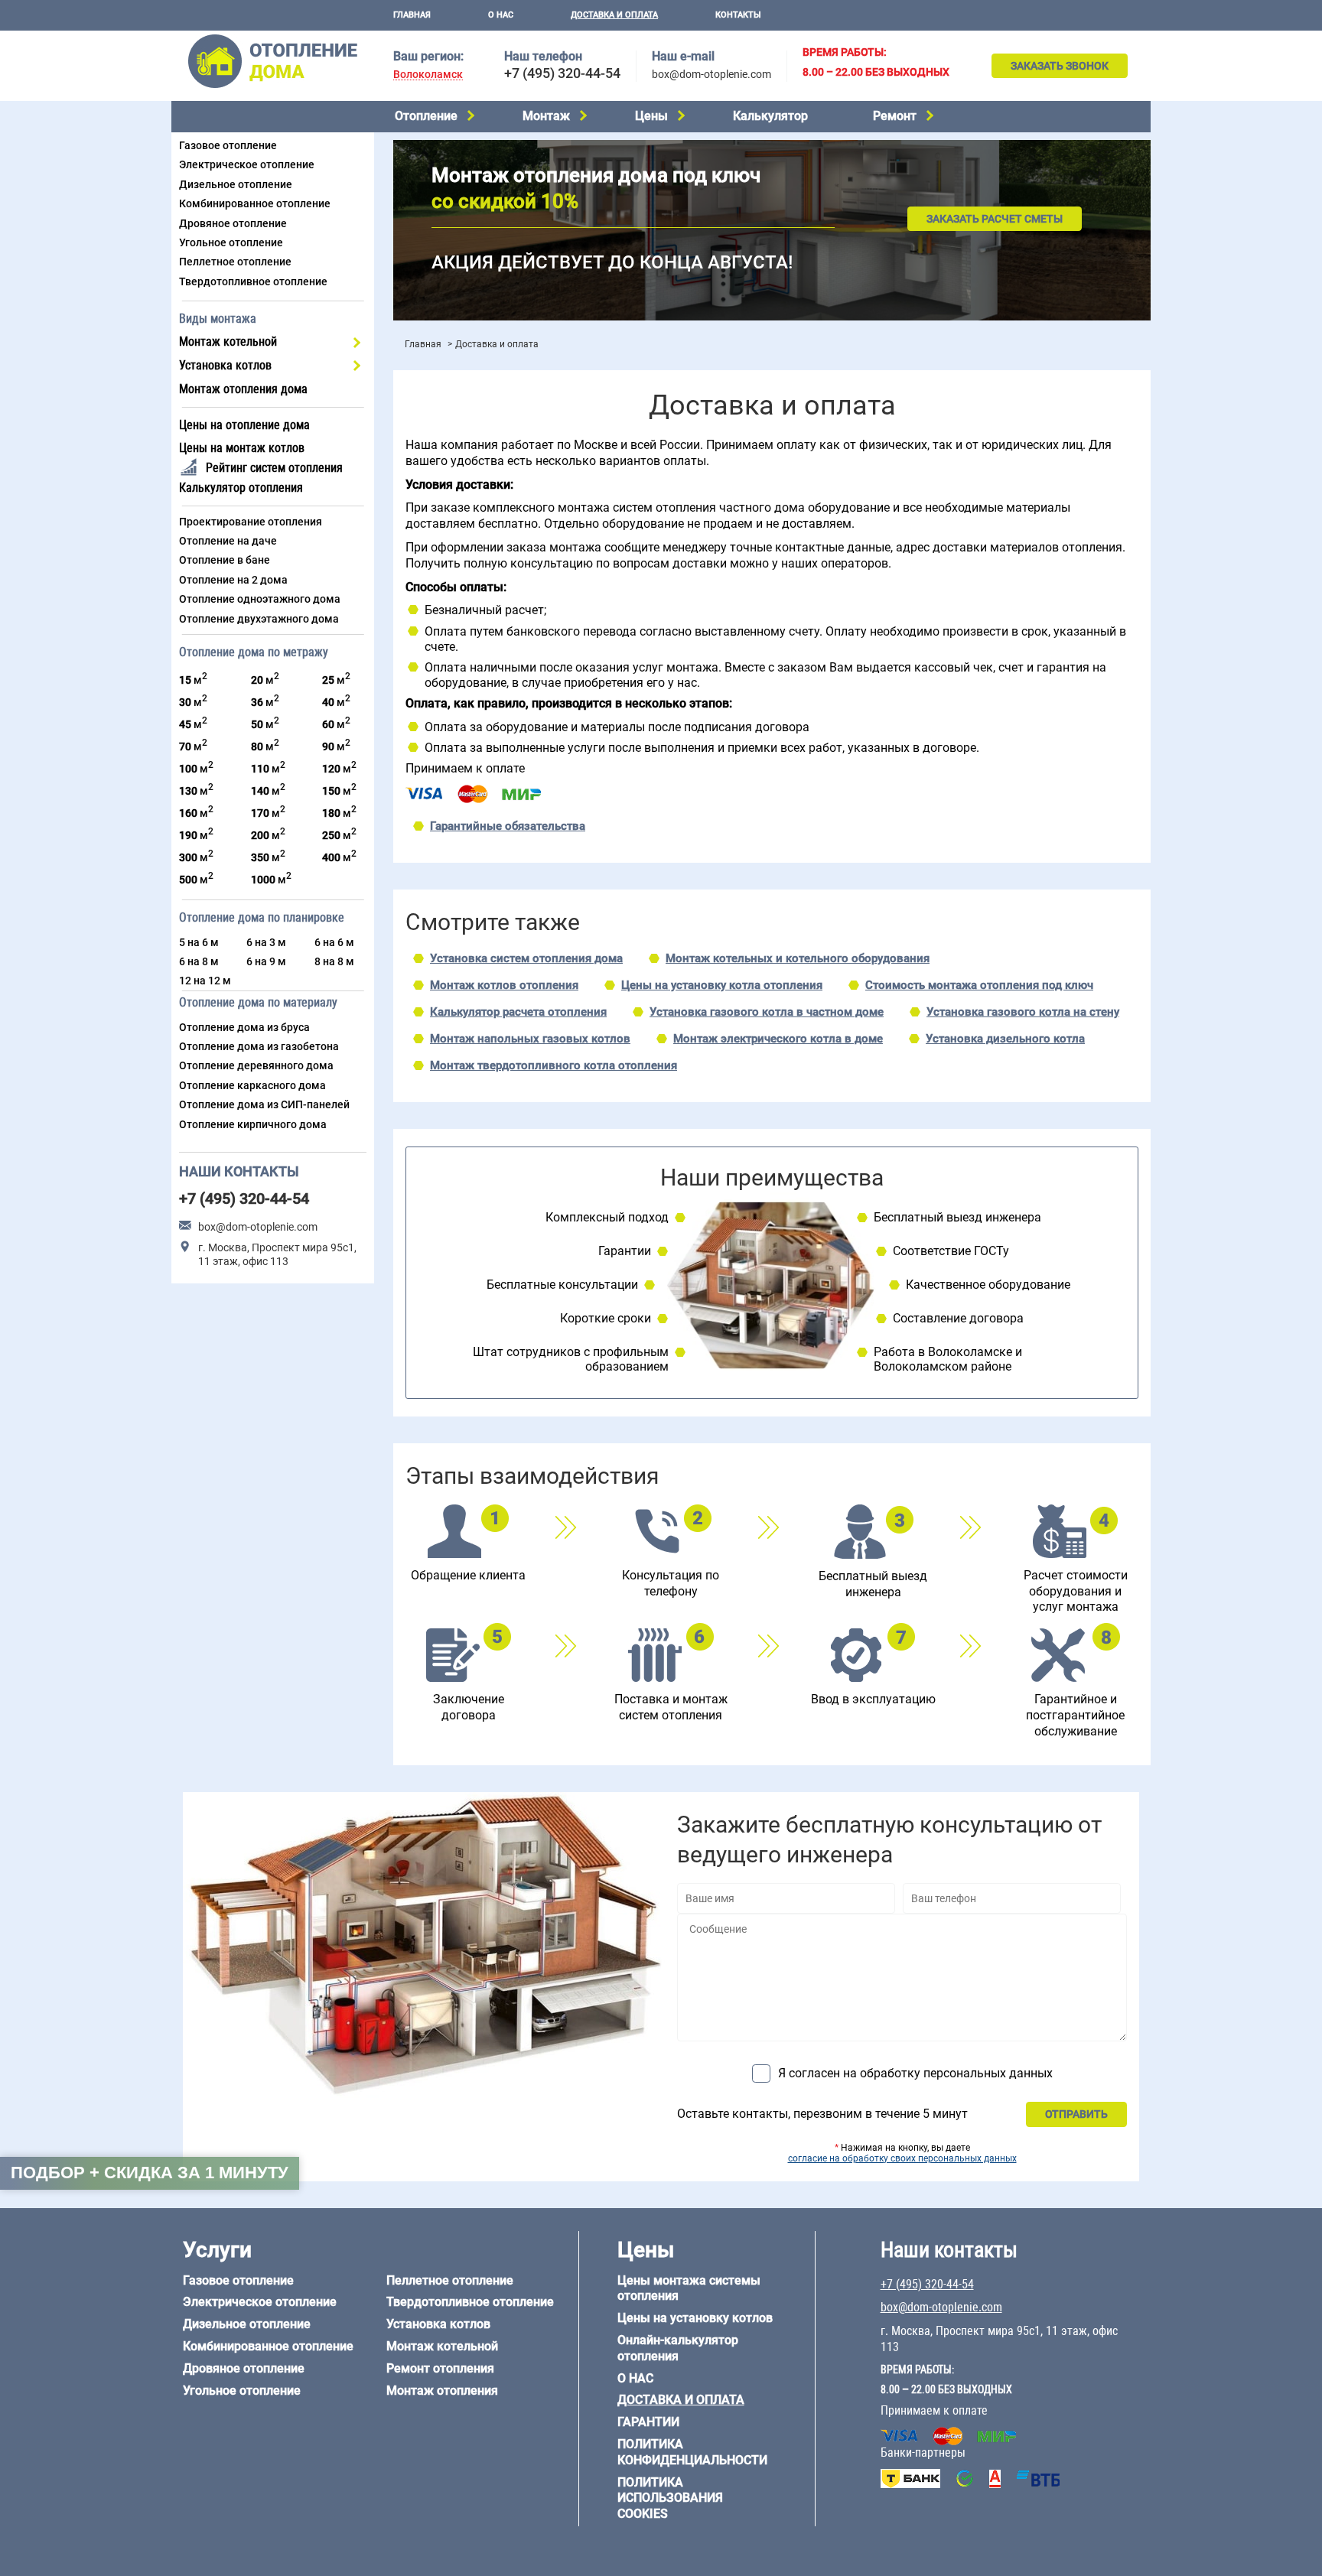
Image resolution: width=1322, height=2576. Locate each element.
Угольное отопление (231, 242)
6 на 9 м (266, 961)
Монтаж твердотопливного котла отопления (554, 1065)
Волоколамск (428, 75)
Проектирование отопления (251, 522)
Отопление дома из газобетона (259, 1046)
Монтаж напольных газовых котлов (530, 1039)
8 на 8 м (334, 961)
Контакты (738, 15)
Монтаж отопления (442, 2391)
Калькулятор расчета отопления (518, 1012)
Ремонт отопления (440, 2368)
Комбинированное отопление (255, 203)
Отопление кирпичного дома (253, 1124)
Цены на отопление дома (244, 425)
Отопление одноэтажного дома (260, 599)
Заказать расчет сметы (995, 219)
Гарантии (648, 2422)
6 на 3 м (266, 942)
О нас (501, 15)
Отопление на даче (228, 541)
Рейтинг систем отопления (274, 468)
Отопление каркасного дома (252, 1085)
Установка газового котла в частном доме (767, 1012)
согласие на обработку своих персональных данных (902, 2158)
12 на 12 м (205, 981)
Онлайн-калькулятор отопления (678, 2348)
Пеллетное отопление (235, 262)
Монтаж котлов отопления (504, 985)
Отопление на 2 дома (233, 580)
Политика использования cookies (670, 2498)
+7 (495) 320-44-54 (562, 73)
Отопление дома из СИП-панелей (264, 1104)
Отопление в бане (225, 560)
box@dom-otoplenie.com (711, 74)
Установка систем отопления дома (526, 958)
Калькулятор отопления (241, 488)
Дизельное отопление (236, 184)
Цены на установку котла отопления (722, 985)
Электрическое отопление (247, 164)
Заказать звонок (1060, 66)
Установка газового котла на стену (1023, 1012)
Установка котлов (225, 365)
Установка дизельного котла (1005, 1039)
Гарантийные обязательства (508, 826)
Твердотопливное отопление (253, 281)
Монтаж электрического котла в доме (778, 1039)
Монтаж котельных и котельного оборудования (798, 958)
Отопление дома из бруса (244, 1027)
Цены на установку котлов (695, 2318)
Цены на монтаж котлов (242, 448)
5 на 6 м (199, 942)
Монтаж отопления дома (243, 389)
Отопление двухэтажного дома (259, 619)
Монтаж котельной (228, 342)
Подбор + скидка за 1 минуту (150, 2173)
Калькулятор (770, 116)
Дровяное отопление (233, 223)
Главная (412, 15)
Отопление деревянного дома (256, 1065)
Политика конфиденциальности (692, 2452)
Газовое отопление (228, 145)
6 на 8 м (199, 961)
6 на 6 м (334, 942)
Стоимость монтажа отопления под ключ (979, 985)
